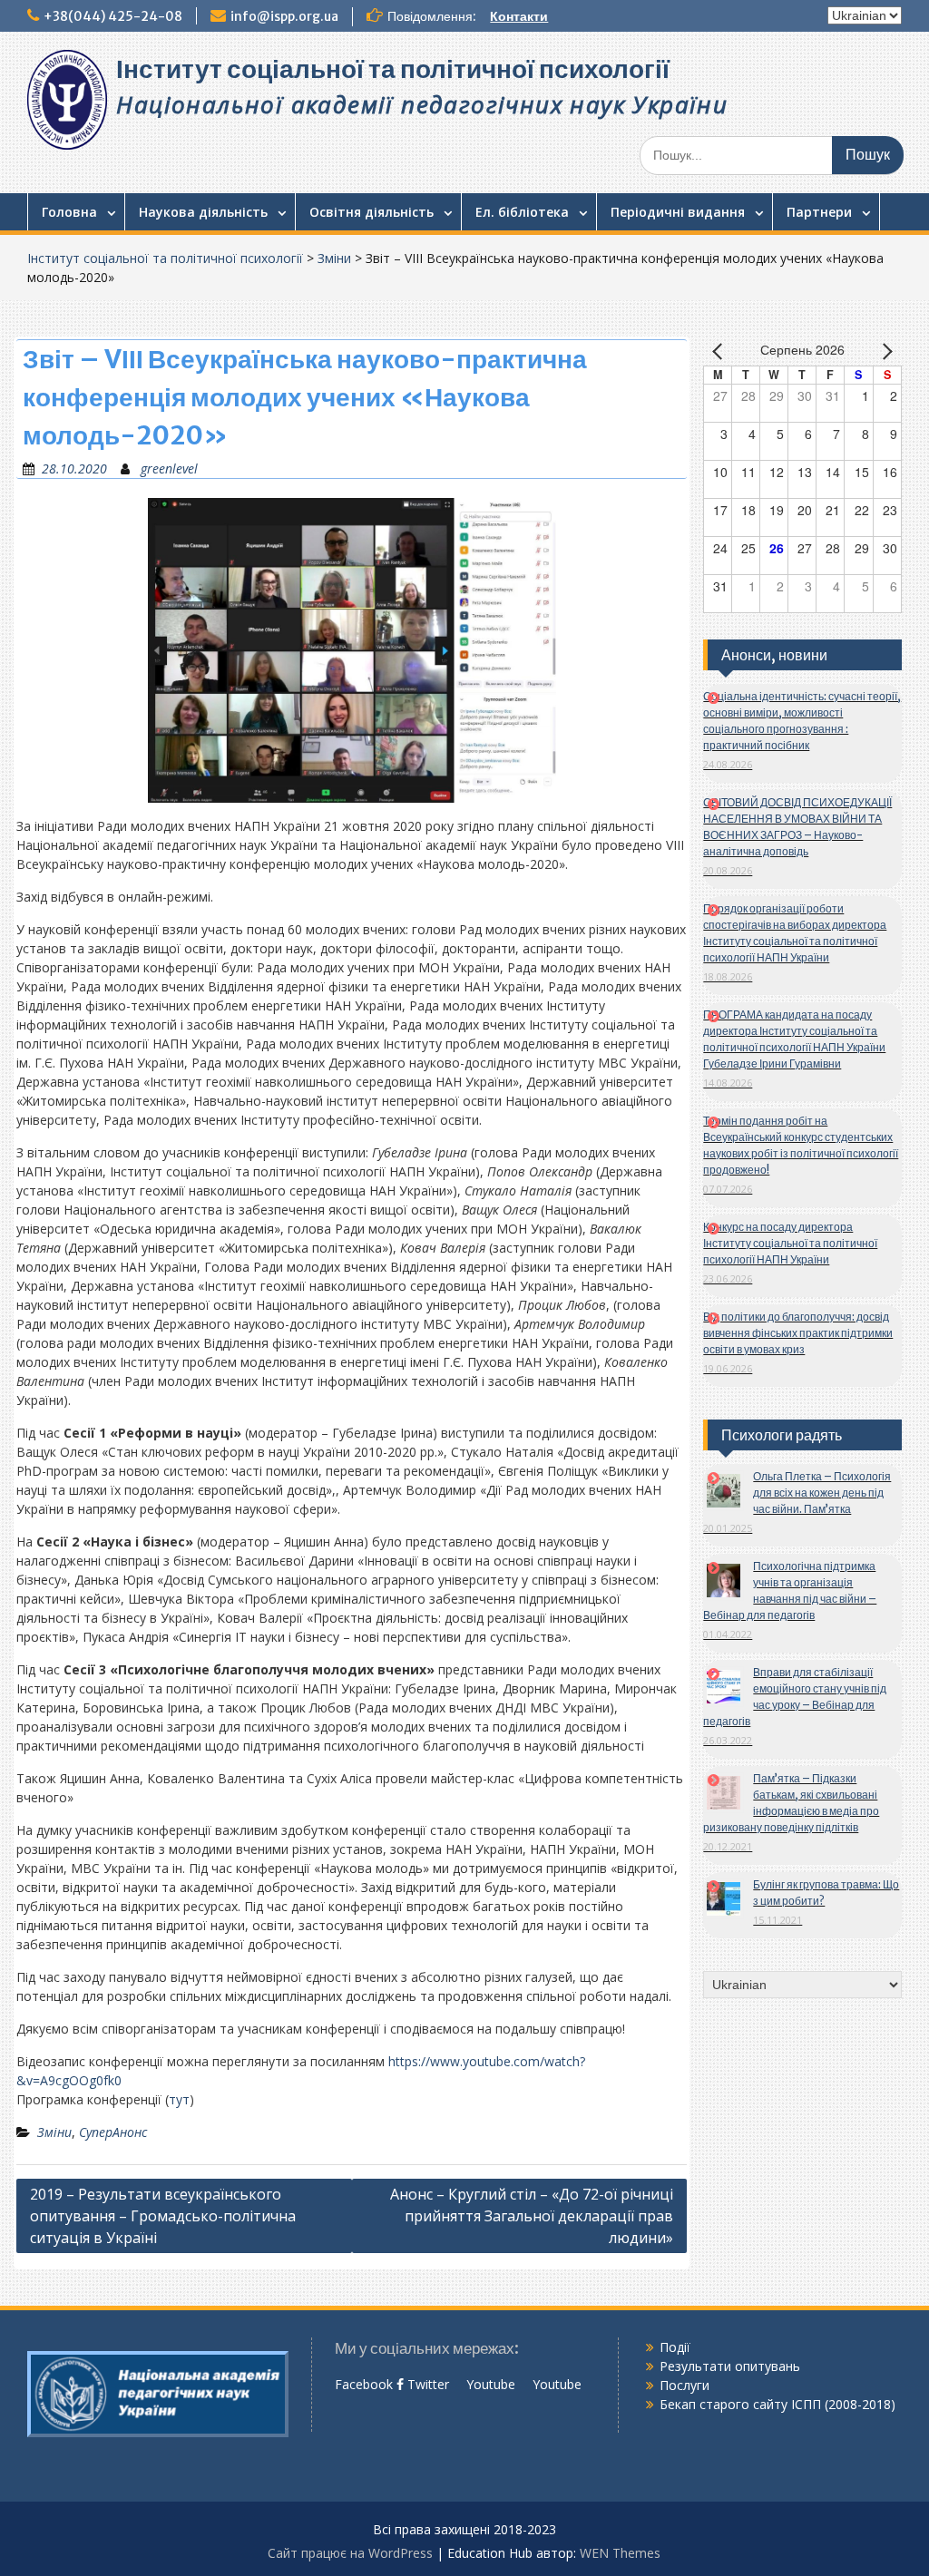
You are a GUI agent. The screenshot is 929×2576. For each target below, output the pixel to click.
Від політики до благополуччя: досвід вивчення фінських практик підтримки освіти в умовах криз (798, 1333)
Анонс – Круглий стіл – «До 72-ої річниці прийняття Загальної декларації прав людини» (532, 2216)
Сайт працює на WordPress (350, 2553)
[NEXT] (885, 351)
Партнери (819, 212)
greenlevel (169, 468)
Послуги (685, 2385)
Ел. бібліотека (522, 212)
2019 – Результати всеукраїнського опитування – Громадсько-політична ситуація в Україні (163, 2216)
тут (179, 2099)
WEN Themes (620, 2553)
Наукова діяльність (203, 212)
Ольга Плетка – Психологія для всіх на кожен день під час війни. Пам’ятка (822, 1493)
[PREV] (720, 351)
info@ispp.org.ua (284, 16)
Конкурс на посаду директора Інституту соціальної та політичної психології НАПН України (790, 1243)
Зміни (334, 258)
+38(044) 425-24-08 (113, 16)
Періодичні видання (678, 212)
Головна (69, 212)
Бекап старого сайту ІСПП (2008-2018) (777, 2404)
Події (675, 2347)
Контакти (519, 16)
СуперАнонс (113, 2132)
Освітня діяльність (372, 212)
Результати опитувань (730, 2366)
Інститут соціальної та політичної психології (393, 69)
